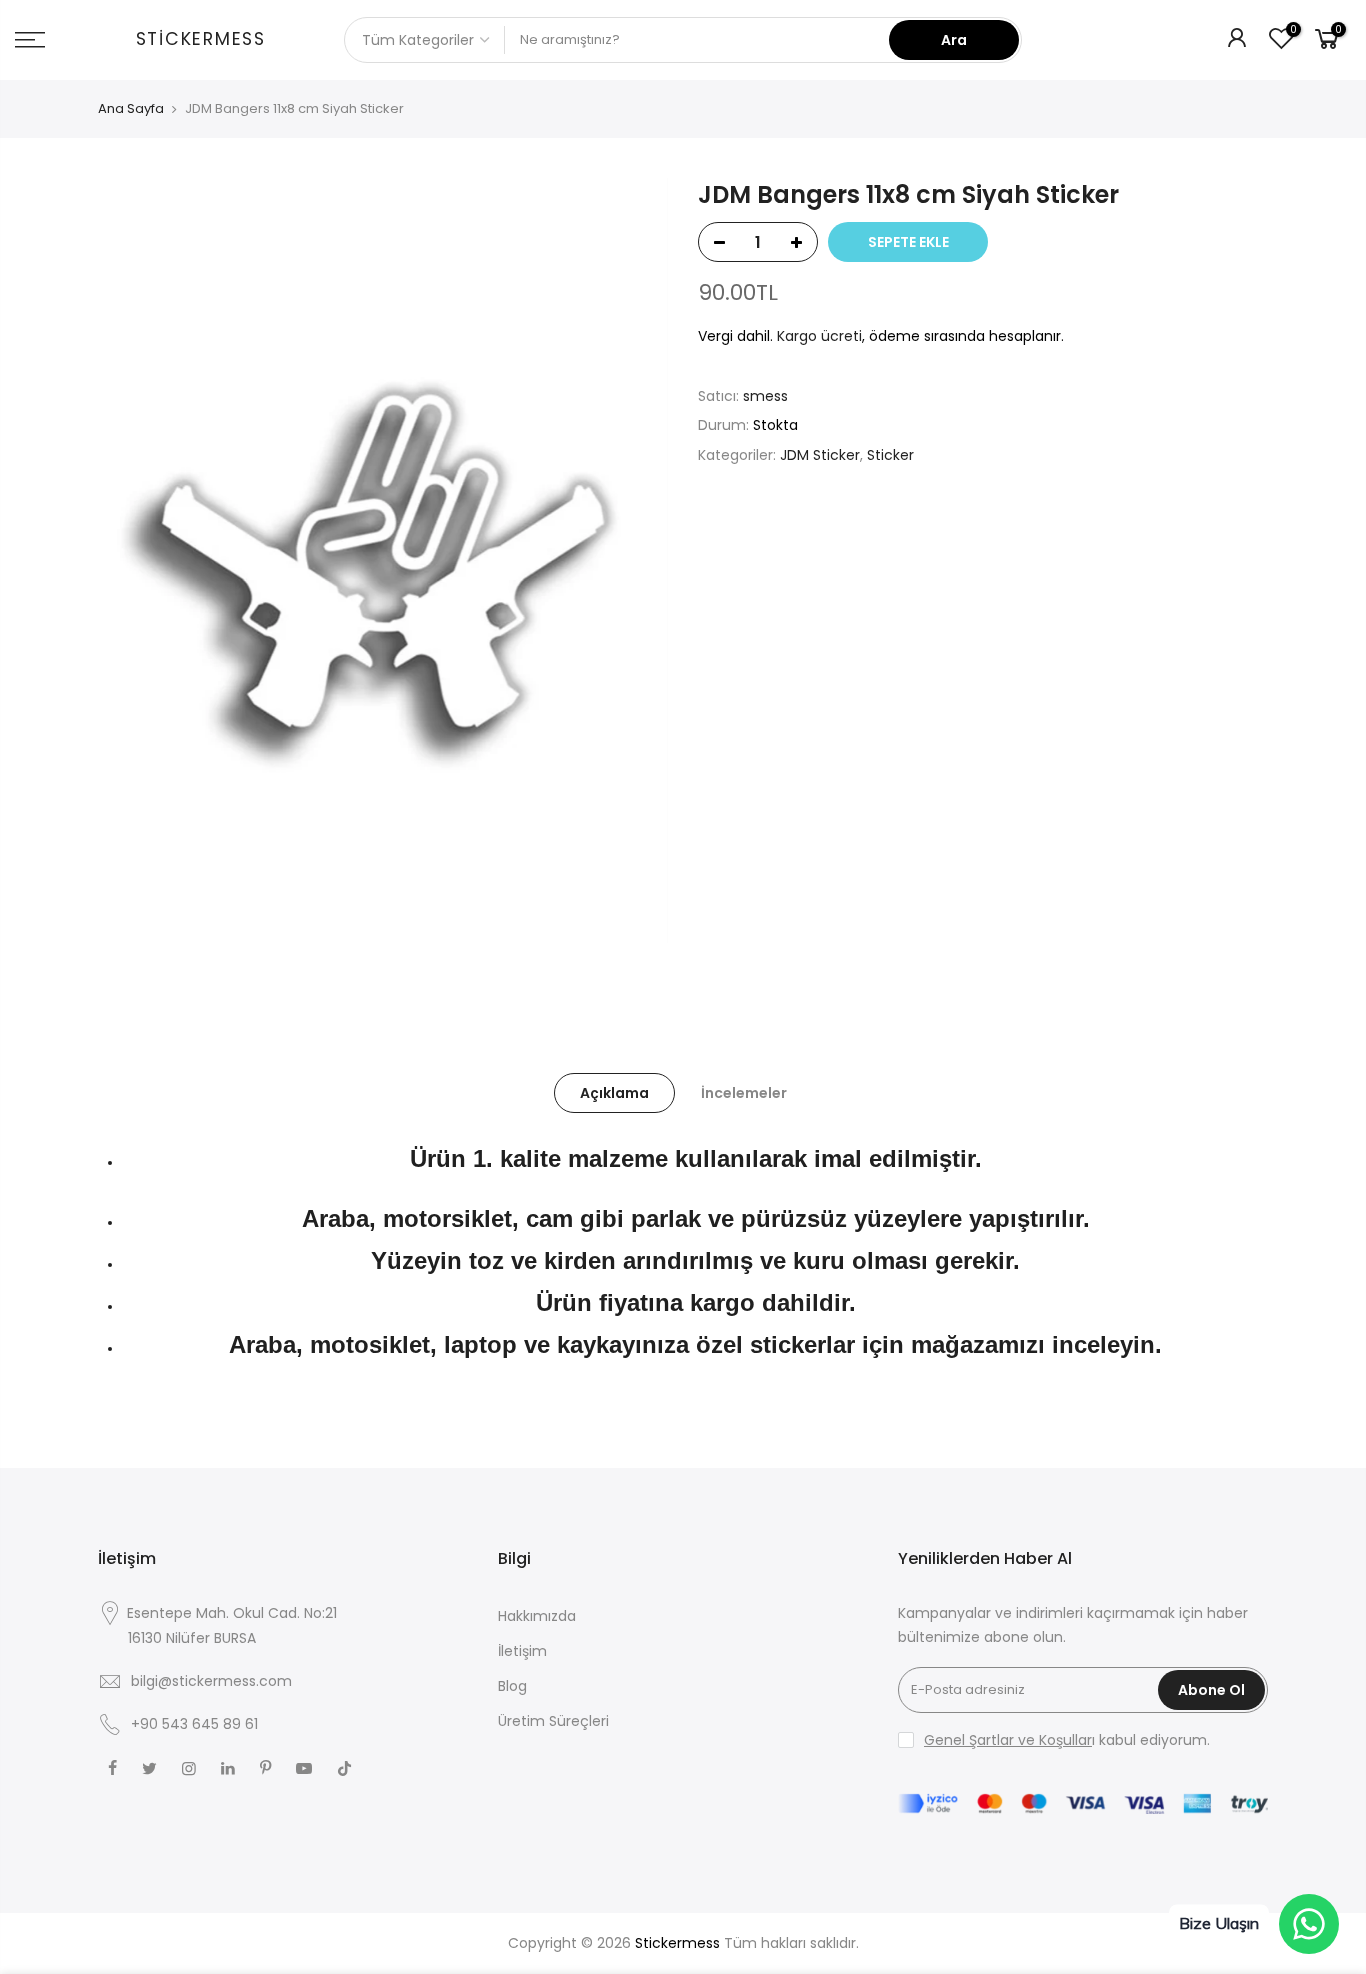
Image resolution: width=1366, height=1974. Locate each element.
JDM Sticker (820, 455)
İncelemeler (744, 1093)
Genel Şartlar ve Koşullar (1008, 1740)
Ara (954, 40)
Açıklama (614, 1093)
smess (765, 396)
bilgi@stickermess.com (211, 1681)
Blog (512, 1686)
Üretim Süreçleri (553, 1721)
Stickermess (201, 40)
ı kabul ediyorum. (1067, 1740)
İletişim (522, 1651)
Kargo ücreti (819, 336)
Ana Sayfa (131, 109)
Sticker (890, 455)
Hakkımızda (537, 1616)
